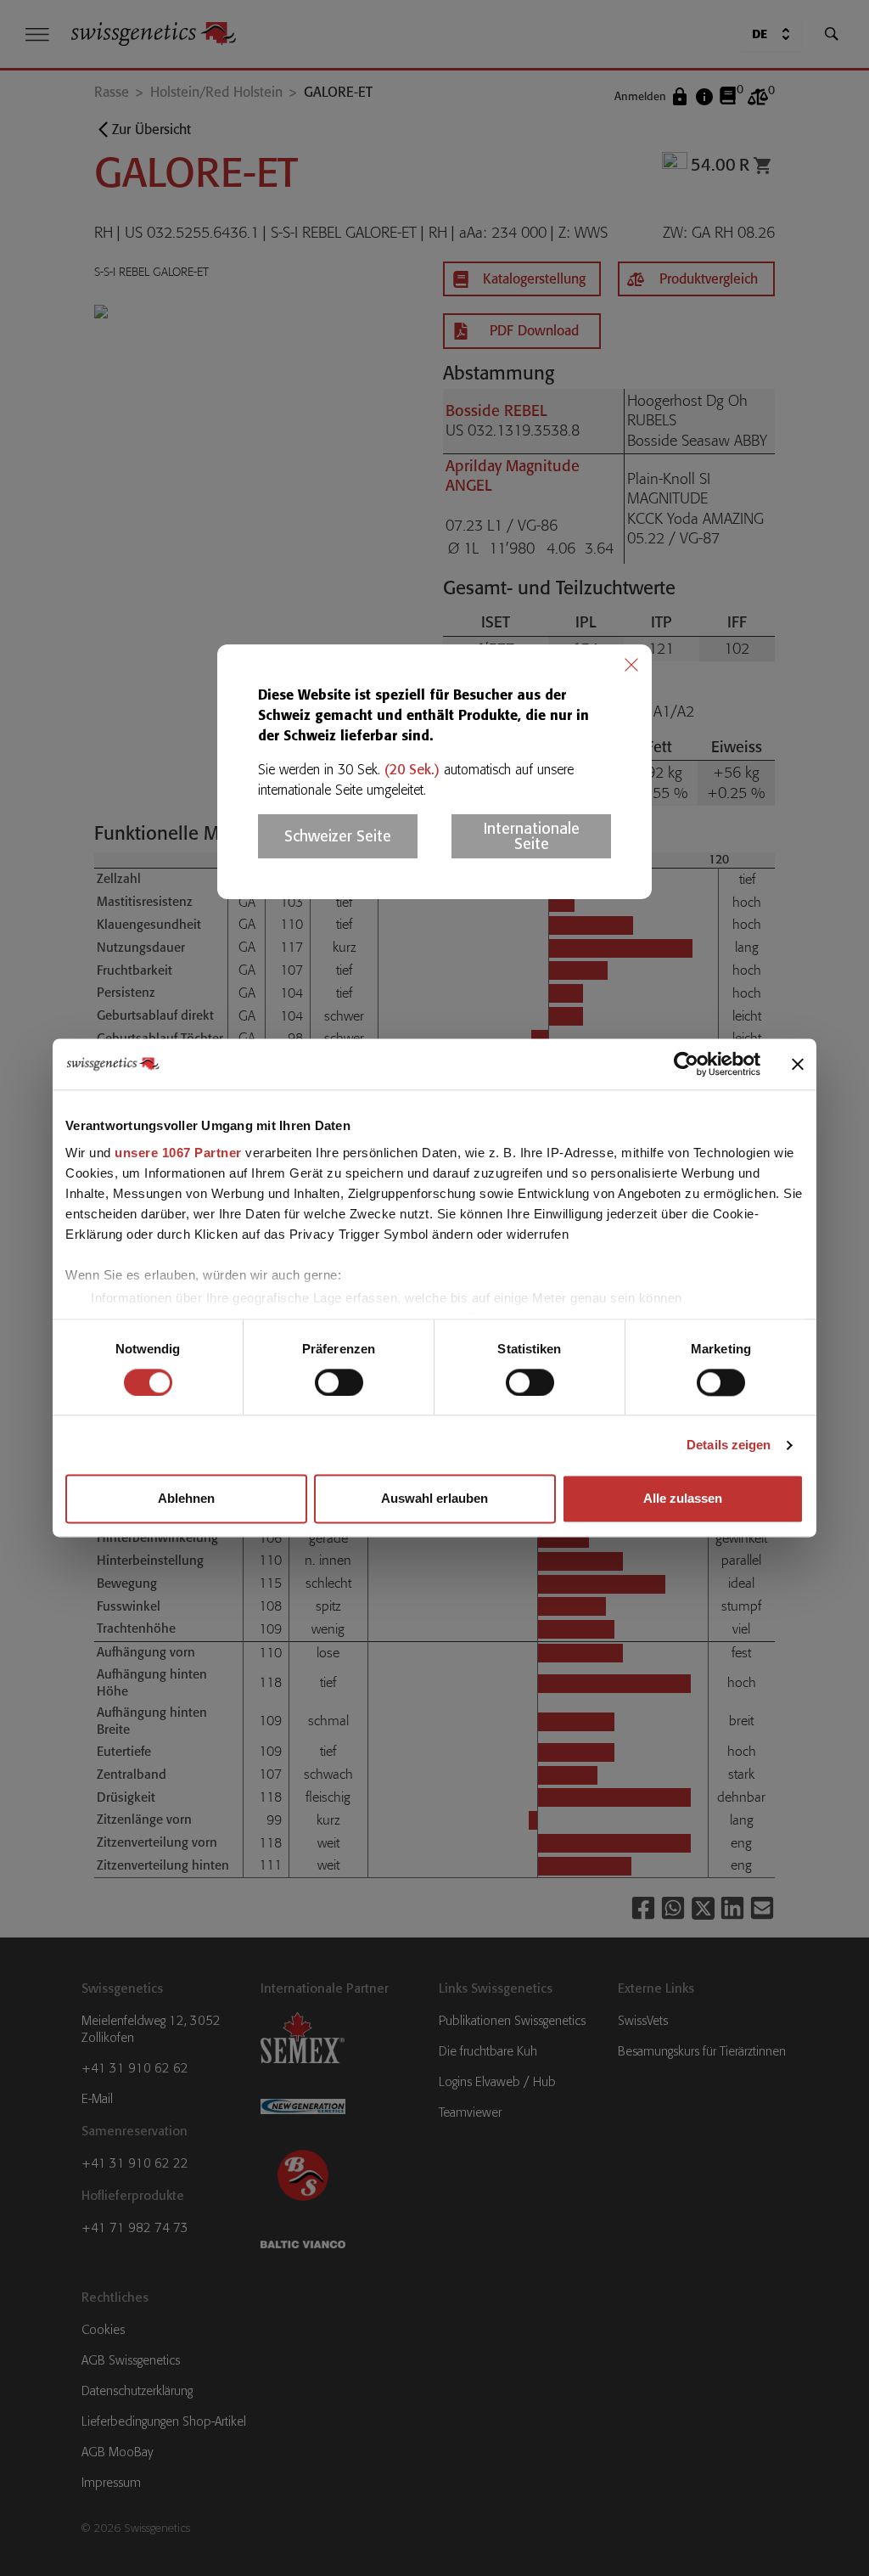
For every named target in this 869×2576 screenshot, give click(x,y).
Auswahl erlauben (434, 1499)
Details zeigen (729, 1445)
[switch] (339, 1382)
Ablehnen (186, 1499)
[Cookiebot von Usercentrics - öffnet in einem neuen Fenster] (686, 1064)
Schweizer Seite (338, 836)
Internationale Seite (532, 836)
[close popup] (631, 665)
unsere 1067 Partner (178, 1153)
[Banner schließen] (798, 1064)
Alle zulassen (683, 1499)
